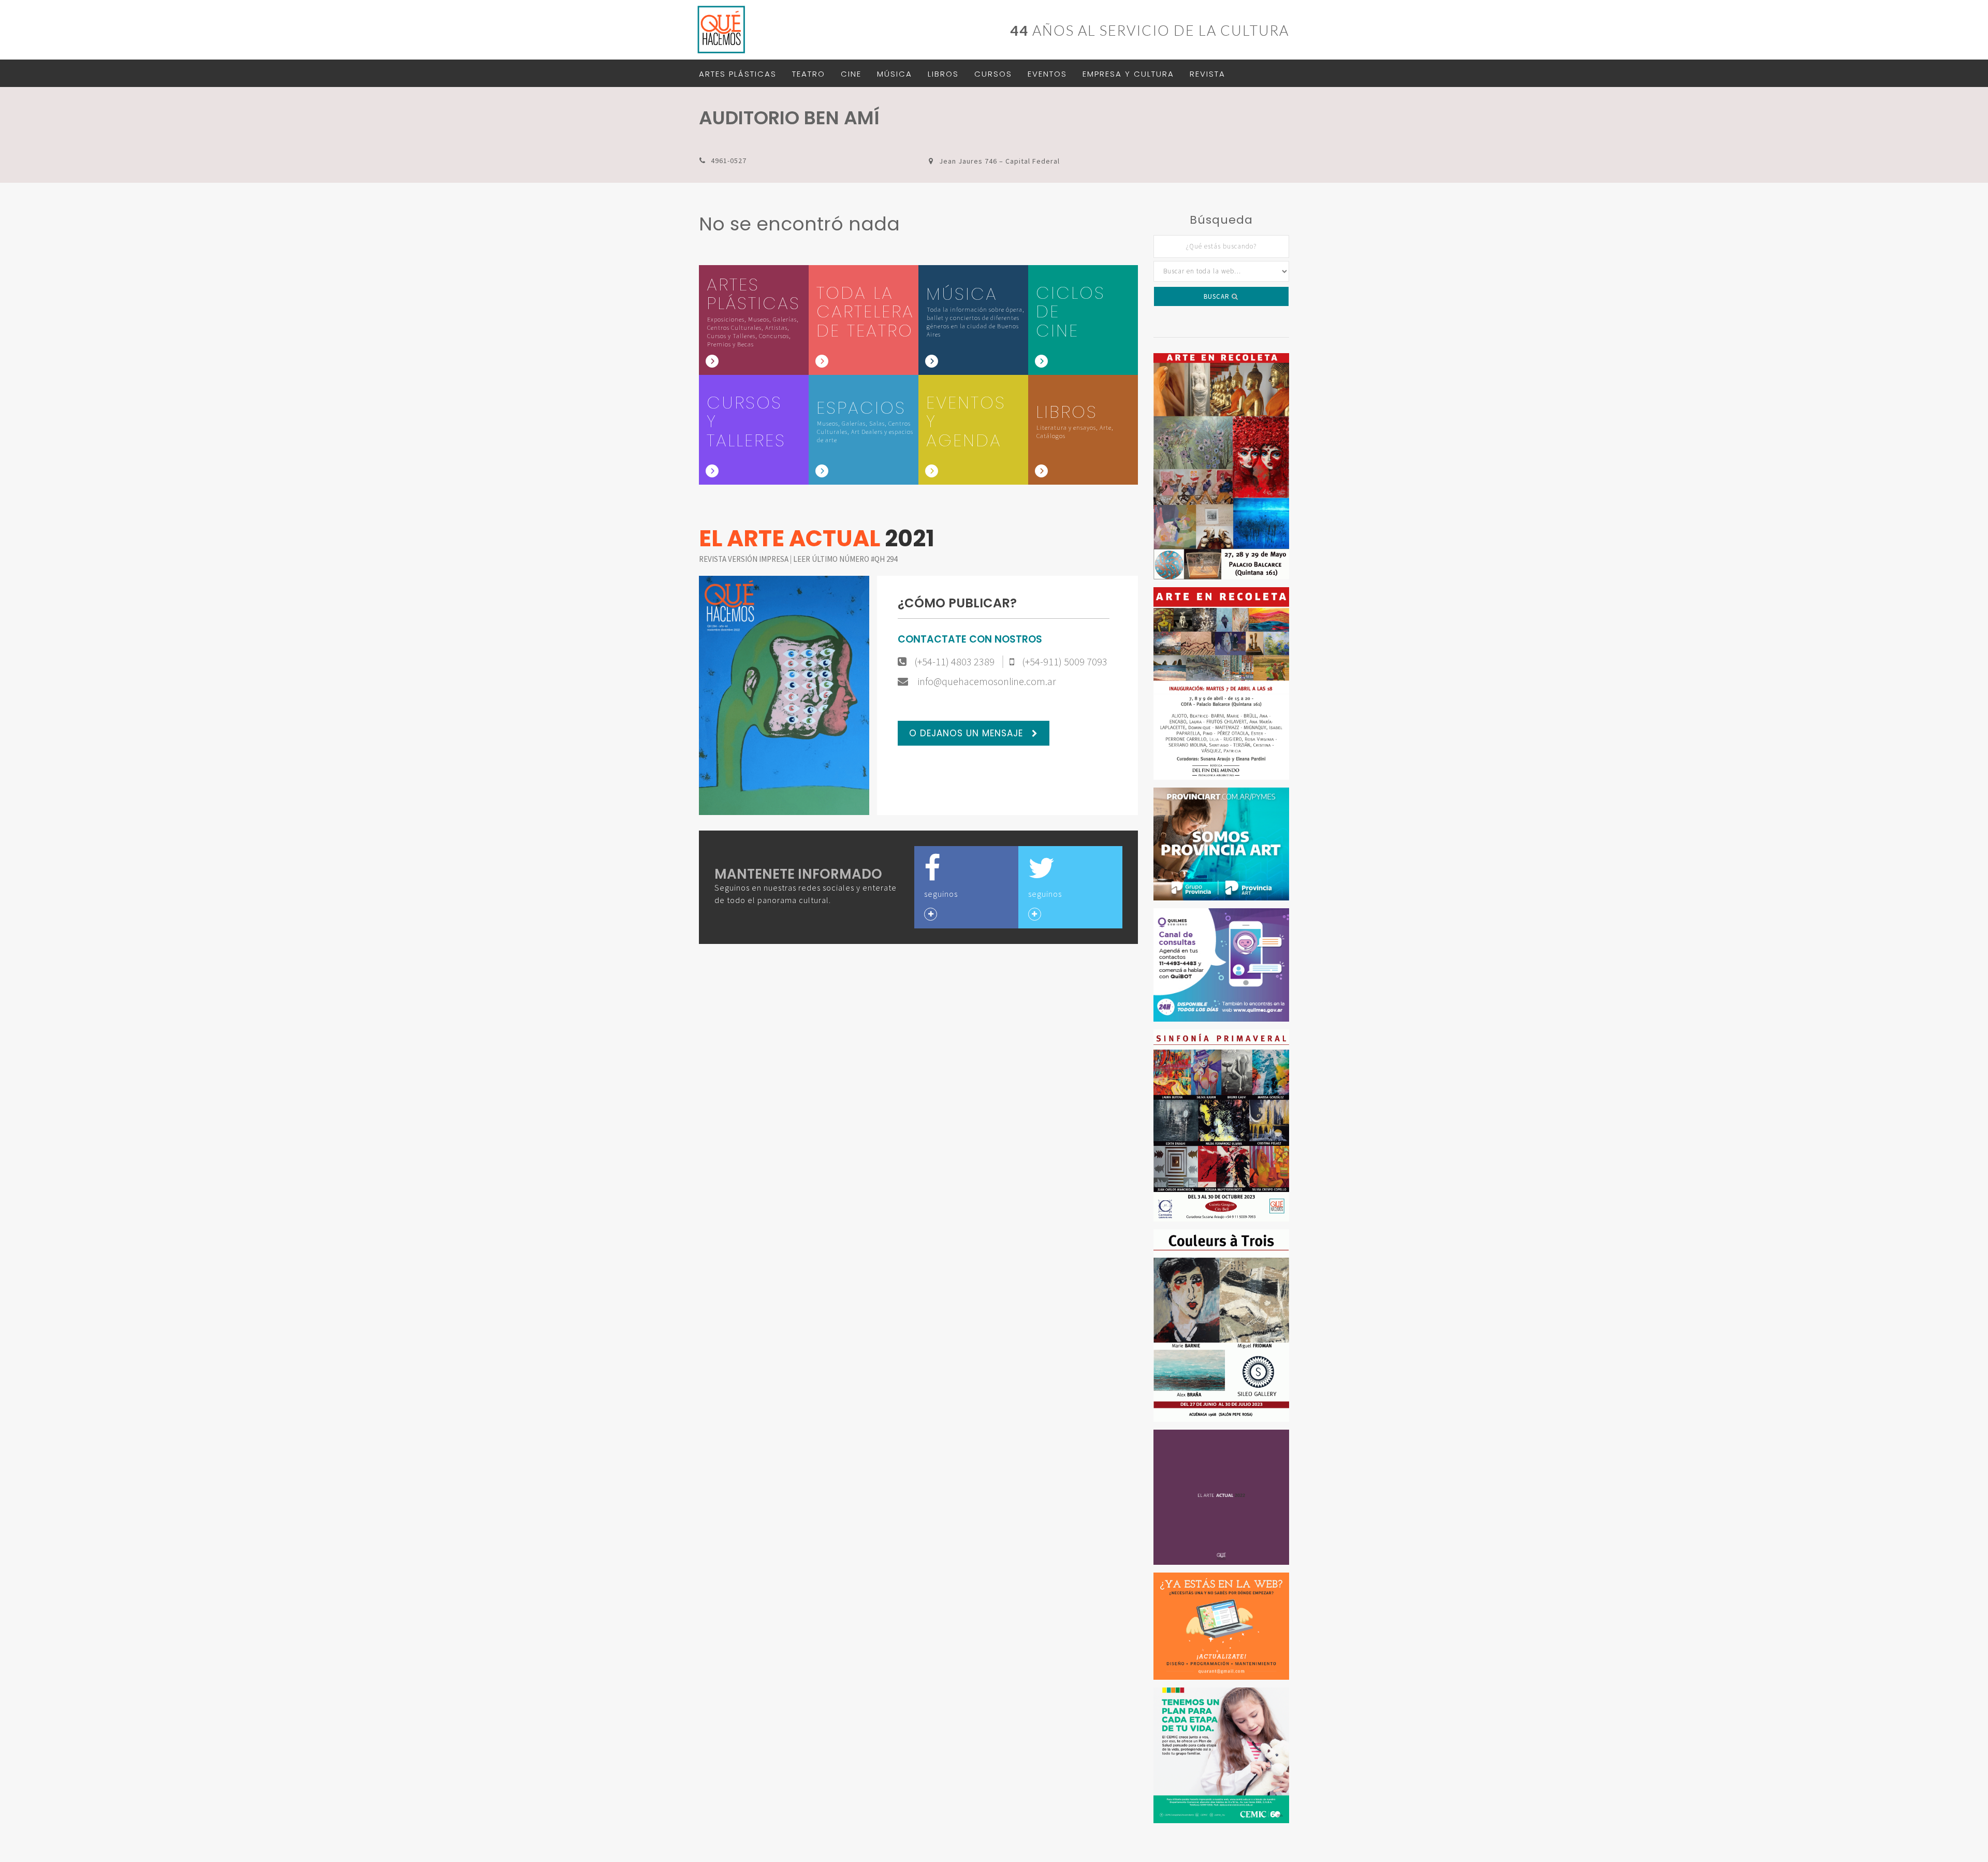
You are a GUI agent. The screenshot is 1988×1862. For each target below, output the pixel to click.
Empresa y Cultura (1128, 74)
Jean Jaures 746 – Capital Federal (999, 161)
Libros (943, 74)
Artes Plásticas (738, 74)
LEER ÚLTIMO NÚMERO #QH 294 (845, 559)
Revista (1208, 74)
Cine (851, 74)
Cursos (993, 74)
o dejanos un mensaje (968, 733)
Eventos (1047, 74)
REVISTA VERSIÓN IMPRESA (744, 559)
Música (895, 74)
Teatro (809, 74)
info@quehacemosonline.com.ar (986, 681)
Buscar (1218, 296)
